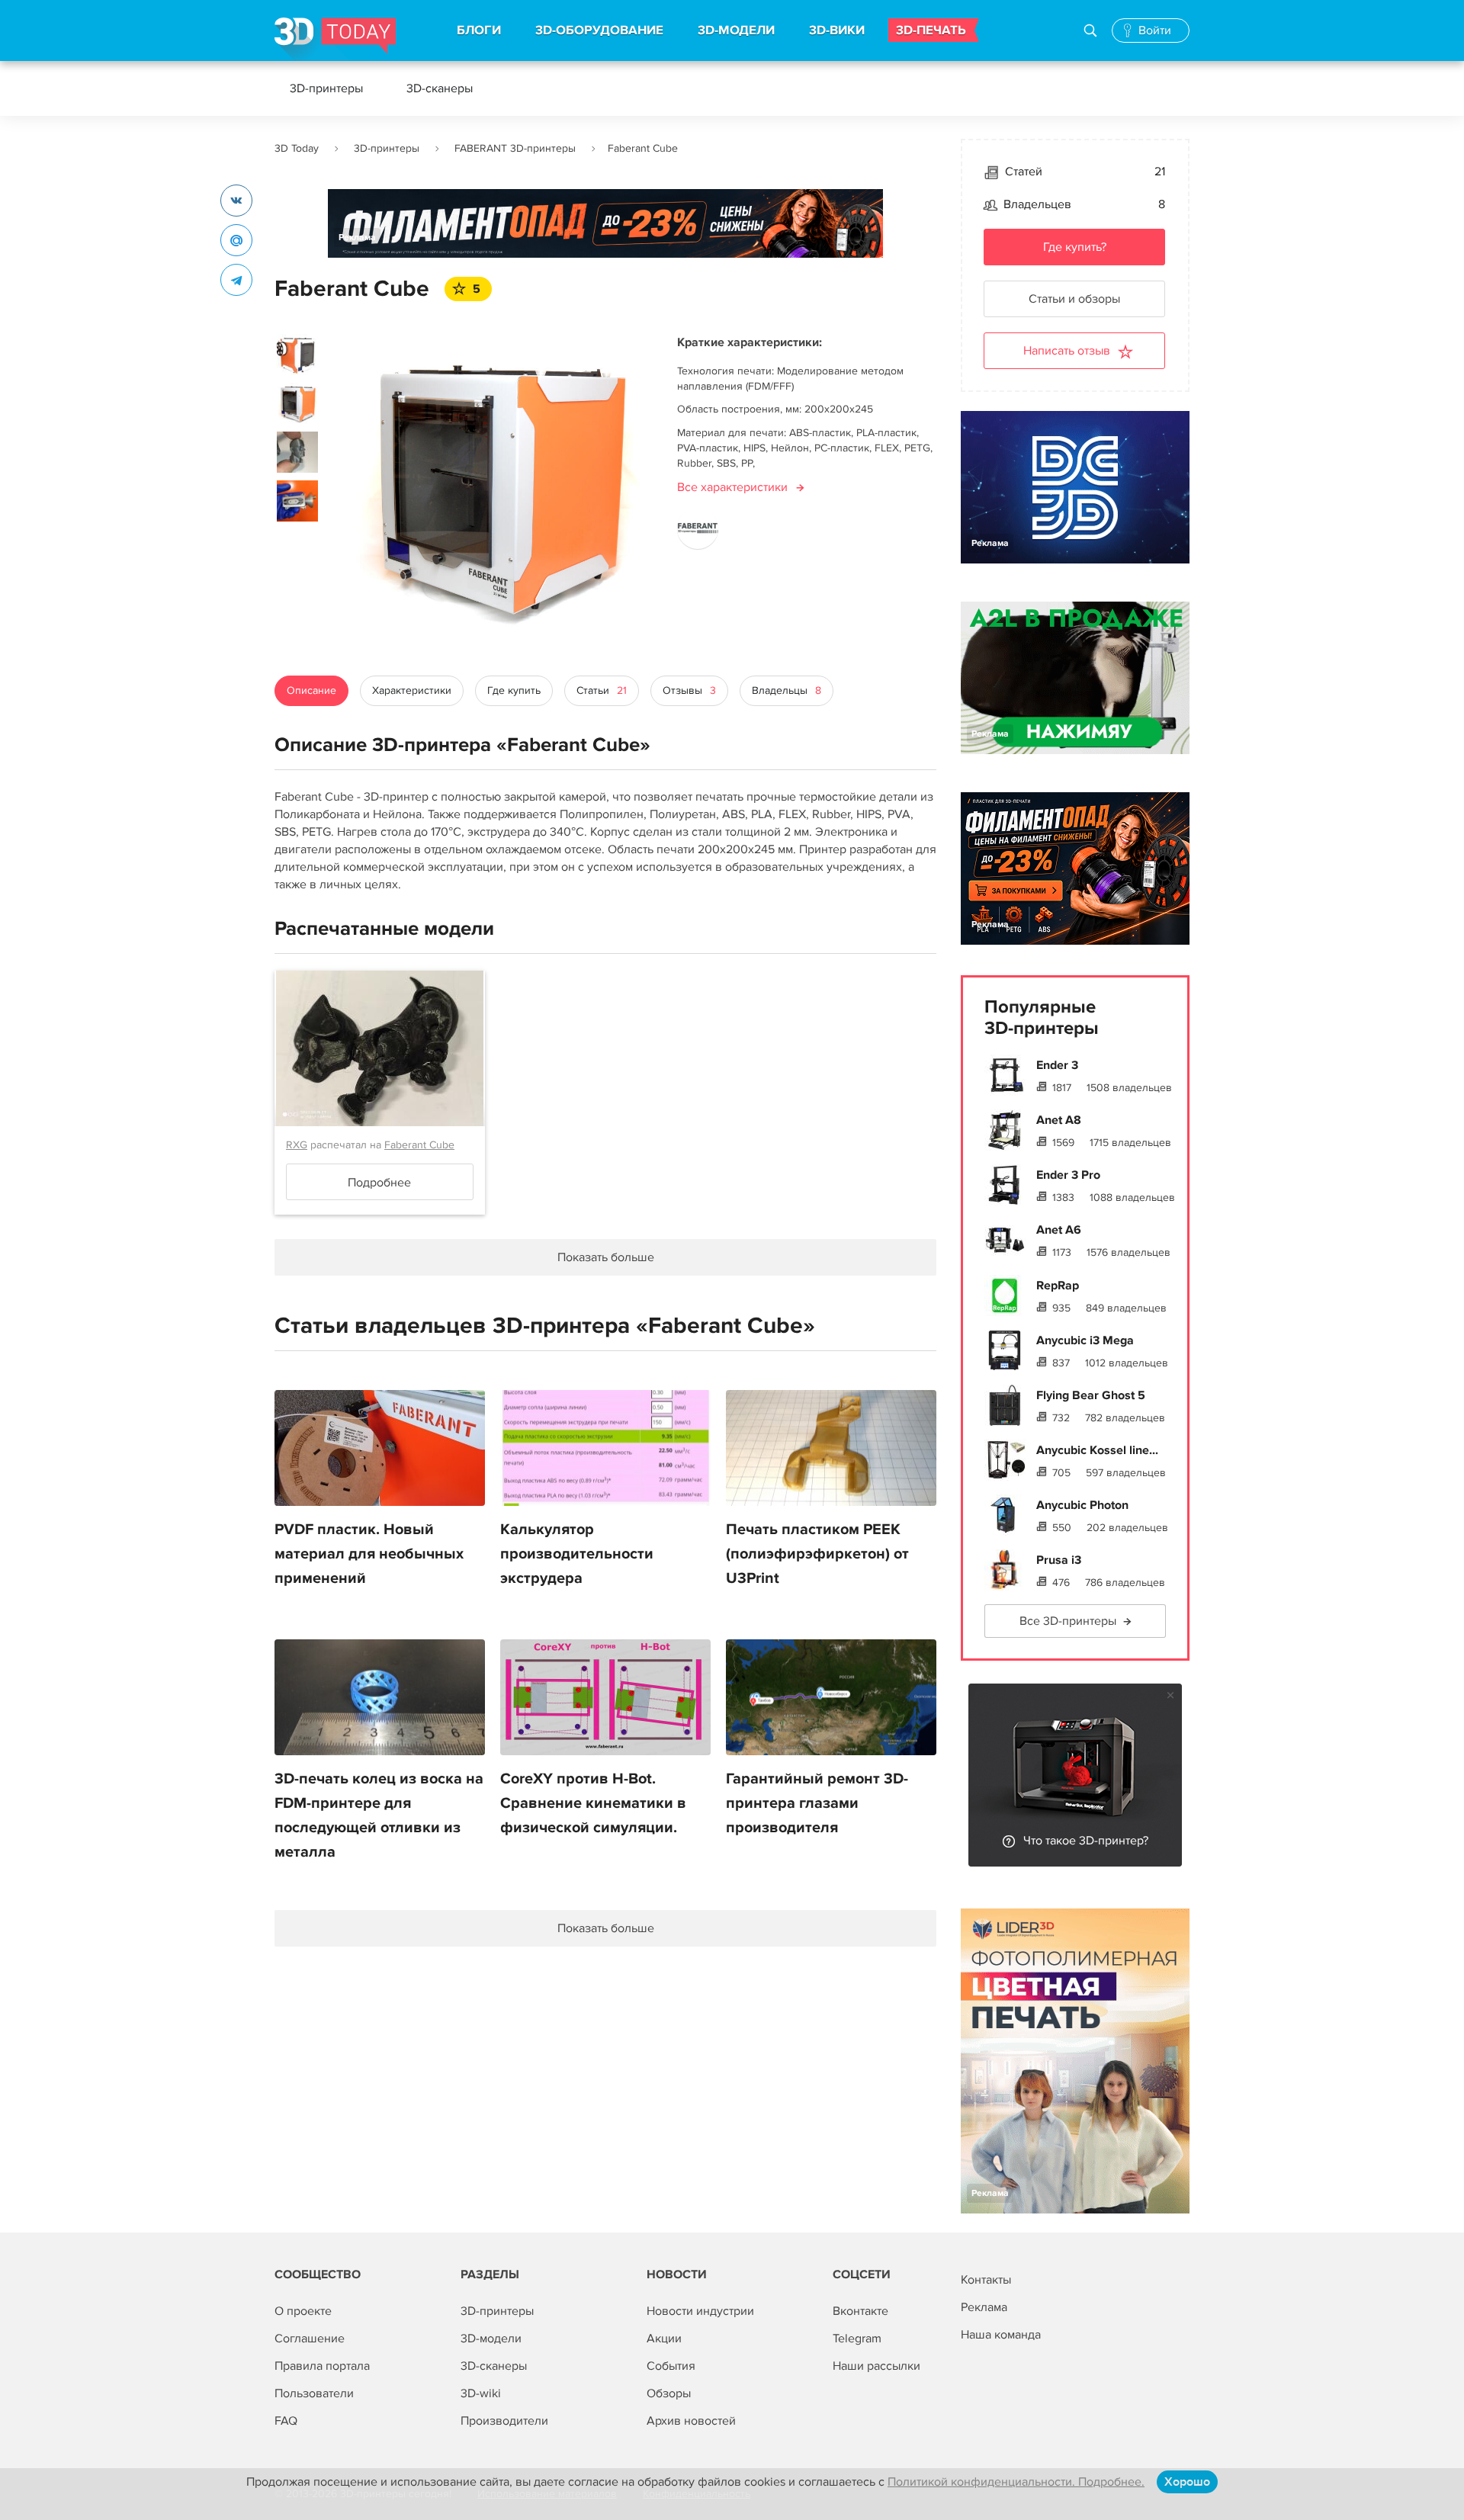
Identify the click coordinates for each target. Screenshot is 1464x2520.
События (671, 2366)
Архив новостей (691, 2421)
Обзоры (669, 2393)
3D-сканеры (440, 88)
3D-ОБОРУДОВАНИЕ (599, 30)
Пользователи (314, 2393)
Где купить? (1075, 247)
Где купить (514, 690)
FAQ (286, 2421)
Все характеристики (732, 487)
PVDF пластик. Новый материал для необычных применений (369, 1554)
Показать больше (606, 1928)
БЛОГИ (479, 30)
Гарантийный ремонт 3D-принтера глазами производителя (817, 1803)
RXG (297, 1145)
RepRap (1058, 1286)
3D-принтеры (326, 88)
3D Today (297, 148)
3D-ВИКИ (837, 30)
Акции (664, 2339)
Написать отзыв (1067, 351)
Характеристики (412, 690)
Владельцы (787, 690)
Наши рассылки (876, 2366)
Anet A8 (1059, 1120)
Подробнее (379, 1183)
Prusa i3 (1059, 1560)
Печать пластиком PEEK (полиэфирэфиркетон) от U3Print (817, 1554)
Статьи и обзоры (1074, 299)
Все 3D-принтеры (1068, 1621)
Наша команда (1001, 2335)
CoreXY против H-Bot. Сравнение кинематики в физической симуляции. (593, 1803)
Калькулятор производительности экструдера (577, 1554)
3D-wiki (481, 2393)
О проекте (303, 2311)
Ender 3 (1057, 1065)
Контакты (986, 2280)
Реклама (357, 238)
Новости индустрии (700, 2311)
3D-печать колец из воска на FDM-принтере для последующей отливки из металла (379, 1815)
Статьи (602, 690)
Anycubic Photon (1082, 1505)
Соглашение (310, 2339)
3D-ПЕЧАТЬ (931, 30)
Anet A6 (1059, 1230)
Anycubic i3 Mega (1085, 1340)
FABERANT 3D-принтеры (515, 148)
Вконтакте (860, 2311)
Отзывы (689, 690)
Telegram (857, 2339)
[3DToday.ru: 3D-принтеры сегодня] (335, 39)
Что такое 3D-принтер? (1086, 1841)
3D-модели (491, 2339)
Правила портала (322, 2366)
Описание (311, 690)
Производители (504, 2421)
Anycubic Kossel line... (1097, 1450)
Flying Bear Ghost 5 (1091, 1395)
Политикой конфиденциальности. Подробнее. (1016, 2482)
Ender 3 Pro (1068, 1175)
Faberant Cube (419, 1145)
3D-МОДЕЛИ (736, 30)
